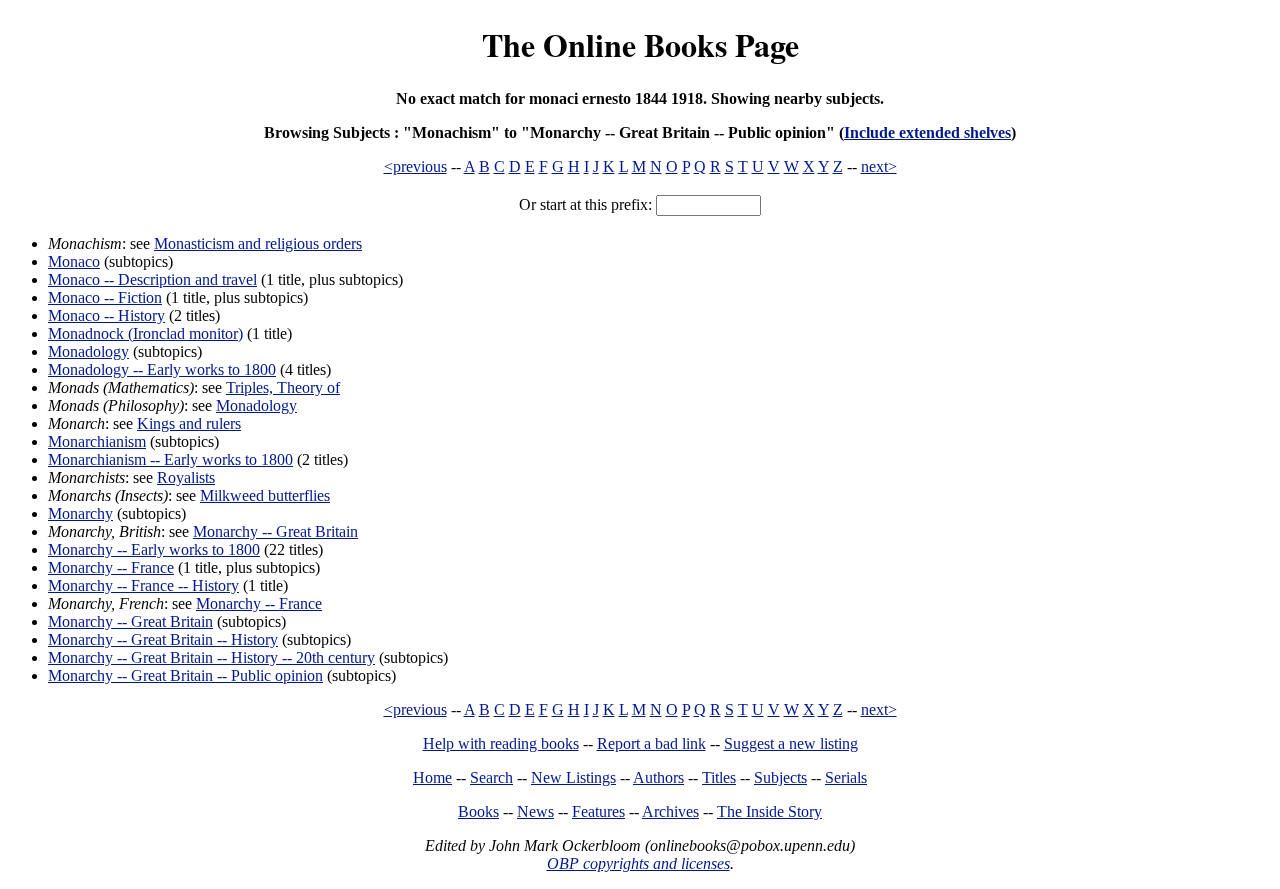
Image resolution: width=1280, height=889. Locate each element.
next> (879, 166)
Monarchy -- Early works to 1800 (154, 549)
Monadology (88, 351)
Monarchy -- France (111, 567)
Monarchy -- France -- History (143, 585)
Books (478, 811)
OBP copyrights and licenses (638, 863)
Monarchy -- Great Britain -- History (163, 639)
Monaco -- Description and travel (152, 279)
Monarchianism (97, 441)
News (535, 811)
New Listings (573, 777)
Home (432, 777)
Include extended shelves (927, 132)
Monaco (74, 261)
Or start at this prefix (583, 204)
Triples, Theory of (283, 387)
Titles (719, 777)
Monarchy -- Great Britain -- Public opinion (185, 675)
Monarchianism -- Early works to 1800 (170, 459)
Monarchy (80, 513)
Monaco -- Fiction (105, 297)
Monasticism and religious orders (258, 243)
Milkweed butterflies (265, 495)
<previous (415, 166)
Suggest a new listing (791, 743)
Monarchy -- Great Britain (275, 531)
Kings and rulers (189, 423)
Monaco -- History (106, 315)
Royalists (186, 477)
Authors (658, 777)
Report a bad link (651, 743)
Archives (670, 811)
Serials (846, 777)
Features (598, 811)
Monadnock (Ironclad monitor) (145, 333)
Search (491, 777)
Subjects (780, 777)
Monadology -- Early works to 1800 (162, 369)
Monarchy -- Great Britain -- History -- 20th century (211, 657)
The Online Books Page (640, 44)
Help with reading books (501, 743)
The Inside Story (769, 811)
